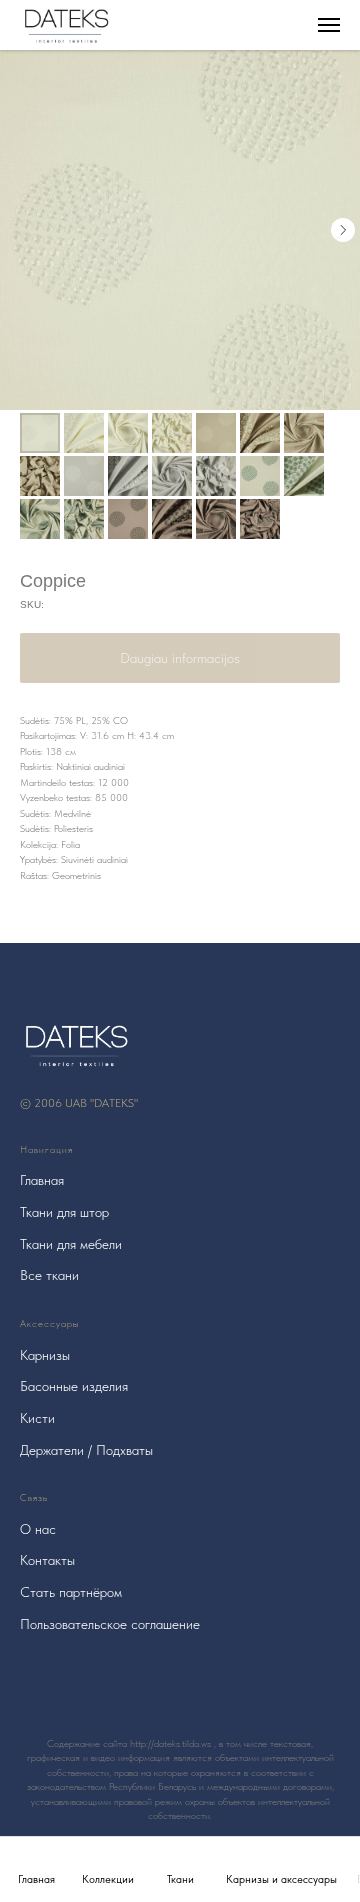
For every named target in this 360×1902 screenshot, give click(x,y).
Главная (42, 1180)
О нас (38, 1529)
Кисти (37, 1418)
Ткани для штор (64, 1212)
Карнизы (45, 1355)
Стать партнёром (71, 1592)
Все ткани (49, 1275)
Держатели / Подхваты (86, 1450)
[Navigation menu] (329, 25)
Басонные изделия (74, 1386)
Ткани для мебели (71, 1244)
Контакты (47, 1560)
